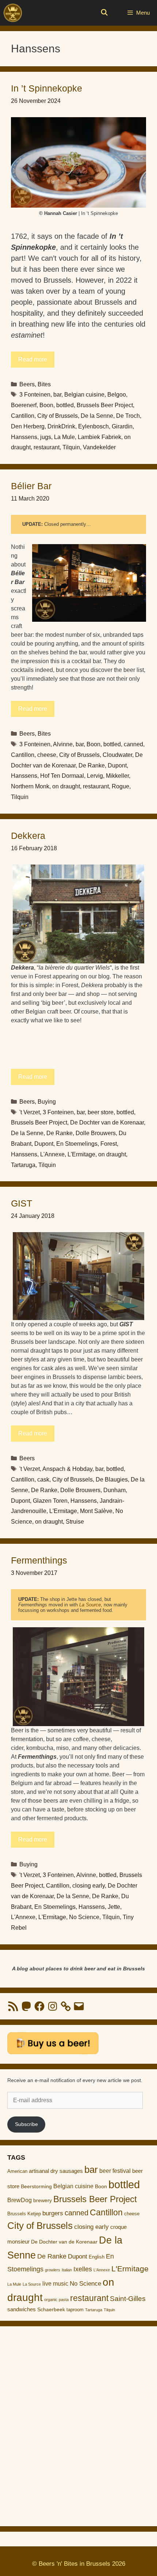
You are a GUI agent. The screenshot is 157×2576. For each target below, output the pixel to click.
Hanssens (24, 437)
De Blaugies (112, 1480)
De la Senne (97, 416)
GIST (22, 1203)
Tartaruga (23, 1165)
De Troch (128, 416)
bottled (65, 405)
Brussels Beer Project (105, 405)
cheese (47, 755)
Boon (46, 405)
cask (43, 1480)
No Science (84, 1917)
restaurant (47, 447)
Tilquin (71, 447)
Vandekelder (99, 447)
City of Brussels (58, 416)
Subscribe (26, 2124)
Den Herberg (28, 426)
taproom (75, 2310)
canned (133, 744)
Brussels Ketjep (24, 2214)
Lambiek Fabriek (99, 437)
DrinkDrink (61, 426)
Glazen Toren (50, 1501)
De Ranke (92, 765)
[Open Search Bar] (104, 13)
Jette (114, 1907)
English (97, 2257)
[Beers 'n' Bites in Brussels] (13, 13)
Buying (47, 1102)
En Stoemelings (77, 1144)
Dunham (114, 1490)
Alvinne (63, 744)
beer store (101, 1112)
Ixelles (83, 2269)
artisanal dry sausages (56, 2171)
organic (51, 2300)
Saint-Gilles (128, 2299)
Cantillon (23, 416)
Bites (44, 384)
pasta (64, 2300)
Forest (109, 1144)
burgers (53, 2213)
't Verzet (30, 1112)
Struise (75, 1522)
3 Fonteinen (35, 395)
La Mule (64, 437)
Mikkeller (117, 776)
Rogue (120, 786)
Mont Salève (96, 1511)
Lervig (95, 776)
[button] (78, 162)
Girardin (122, 426)
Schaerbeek (51, 2310)
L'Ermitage (81, 1154)
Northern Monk (30, 786)
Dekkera (28, 836)
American (17, 2171)
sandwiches (22, 2309)
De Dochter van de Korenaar (107, 1122)
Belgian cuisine (84, 395)
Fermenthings (39, 1560)
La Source (90, 1605)
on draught (66, 786)
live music (55, 2283)
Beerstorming (36, 2187)
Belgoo (117, 395)
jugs (46, 437)
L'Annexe (52, 1154)
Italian (67, 2270)
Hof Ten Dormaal (62, 776)
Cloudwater (117, 755)
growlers (53, 2270)
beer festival (115, 2171)
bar (57, 395)
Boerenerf (24, 405)
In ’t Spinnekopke (47, 88)
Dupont (117, 765)
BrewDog (20, 2200)
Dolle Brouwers (96, 1133)
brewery (43, 2200)
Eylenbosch (93, 426)
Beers (27, 384)
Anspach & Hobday (67, 1469)
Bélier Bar (31, 486)
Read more (33, 359)
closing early (89, 1886)
